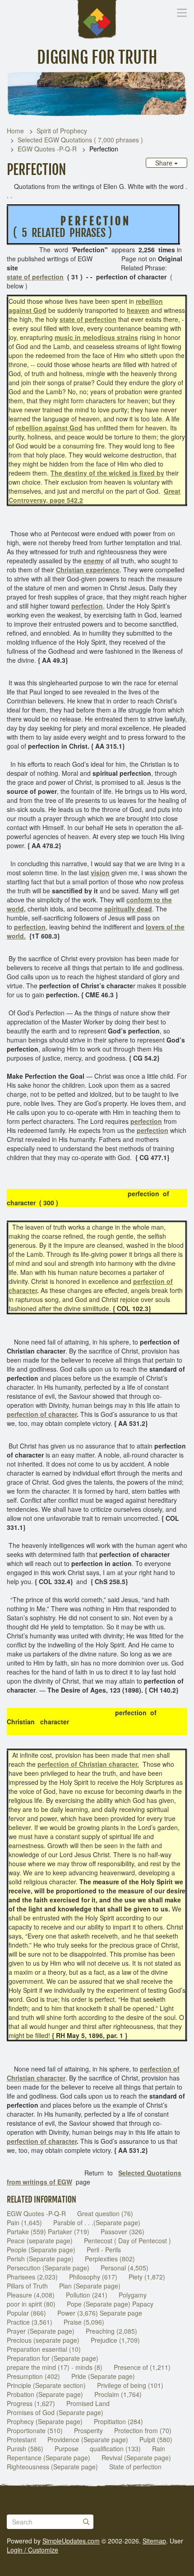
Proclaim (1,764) (118, 2394)
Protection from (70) (143, 2430)
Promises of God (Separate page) (55, 2412)
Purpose (67, 2449)
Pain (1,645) (24, 2222)
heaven (138, 310)
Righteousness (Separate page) (52, 2467)
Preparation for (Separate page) (53, 2358)
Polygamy (133, 2295)
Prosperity (88, 2430)
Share (165, 163)
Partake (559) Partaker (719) (48, 2232)
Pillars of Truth (27, 2286)
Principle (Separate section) (46, 2385)
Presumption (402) (33, 2376)
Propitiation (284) (118, 2421)
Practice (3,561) (30, 2322)
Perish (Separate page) (40, 2259)
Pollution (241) (87, 2295)
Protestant (21, 2439)
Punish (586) (25, 2449)
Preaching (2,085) (111, 2331)
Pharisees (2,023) (32, 2277)
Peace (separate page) (40, 2241)
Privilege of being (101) (130, 2385)
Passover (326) (122, 2232)
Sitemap (154, 2541)
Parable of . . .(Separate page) (97, 2222)
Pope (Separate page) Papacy (110, 2304)
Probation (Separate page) (45, 2394)
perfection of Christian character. (88, 1764)
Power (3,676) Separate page (100, 2313)
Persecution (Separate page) (48, 2268)
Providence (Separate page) (88, 2439)
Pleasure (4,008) (31, 2295)
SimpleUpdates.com (71, 2541)
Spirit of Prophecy (62, 131)
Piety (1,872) (147, 2277)
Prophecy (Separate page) (45, 2421)
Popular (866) (26, 2313)
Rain (159, 2449)
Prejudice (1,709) (115, 2340)
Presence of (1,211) (142, 2367)
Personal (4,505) (125, 2268)
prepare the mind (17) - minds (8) (55, 2367)
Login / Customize (32, 2550)
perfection (152, 1130)
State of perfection (135, 2467)
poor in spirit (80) (31, 2304)
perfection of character (42, 1414)
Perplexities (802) (110, 2259)
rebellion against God (49, 428)
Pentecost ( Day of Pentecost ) (127, 2241)
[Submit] (86, 2522)
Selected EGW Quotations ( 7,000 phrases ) (80, 140)
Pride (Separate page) (103, 2376)
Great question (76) (105, 2213)
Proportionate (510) (35, 2430)
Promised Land (88, 2403)
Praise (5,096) (84, 2322)
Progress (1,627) (31, 2403)
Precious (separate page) (43, 2340)
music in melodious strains (96, 337)
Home (15, 131)
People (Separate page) (41, 2250)
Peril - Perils (104, 2250)
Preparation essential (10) (44, 2349)
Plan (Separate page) (90, 2286)
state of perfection (35, 277)
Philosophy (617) (93, 2277)
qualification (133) (115, 2449)
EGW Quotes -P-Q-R (47, 149)
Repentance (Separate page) (48, 2458)
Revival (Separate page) (136, 2458)
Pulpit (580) (156, 2439)
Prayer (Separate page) (41, 2331)
